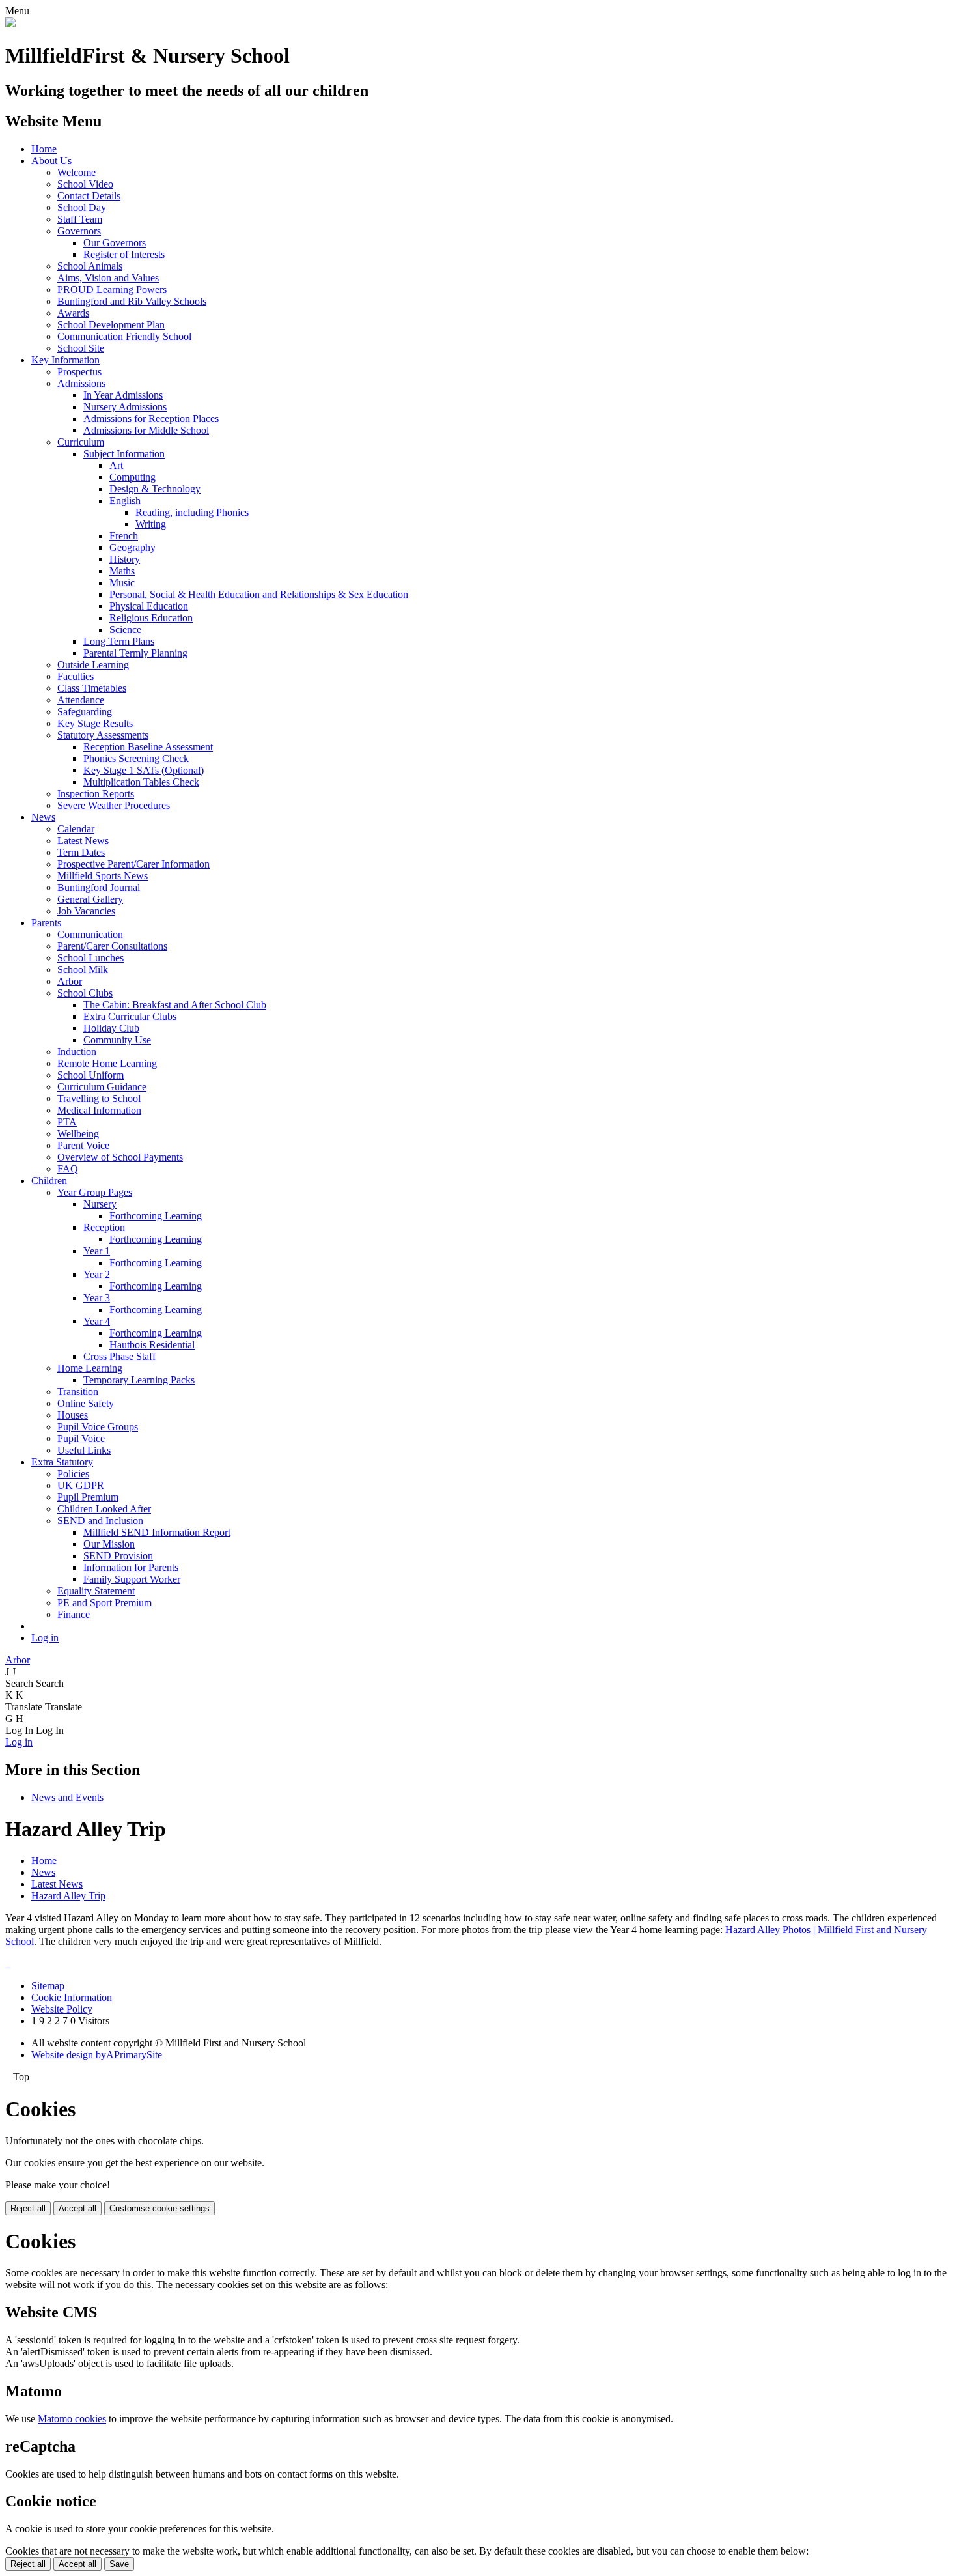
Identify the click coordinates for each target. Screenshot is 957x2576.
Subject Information (124, 454)
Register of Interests (124, 254)
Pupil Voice (81, 1438)
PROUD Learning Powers (112, 290)
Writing (151, 524)
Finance (74, 1614)
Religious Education (151, 618)
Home (44, 149)
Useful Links (84, 1450)
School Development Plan (111, 325)
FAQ (68, 1169)
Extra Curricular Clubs (130, 1016)
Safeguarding (85, 712)
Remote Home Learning (107, 1063)
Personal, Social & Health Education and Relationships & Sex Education (259, 594)
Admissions (81, 383)
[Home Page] (10, 24)
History (125, 559)
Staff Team (80, 219)
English (125, 501)
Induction (77, 1052)
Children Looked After (104, 1509)
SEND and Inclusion (100, 1521)
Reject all (28, 2208)
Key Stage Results (95, 723)
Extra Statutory (62, 1462)
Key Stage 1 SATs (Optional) (144, 770)
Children (49, 1181)
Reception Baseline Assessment (148, 747)
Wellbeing (78, 1134)
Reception (104, 1227)
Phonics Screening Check (136, 758)
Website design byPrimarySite (97, 2055)
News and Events (67, 1797)
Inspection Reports (96, 794)
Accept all (77, 2208)
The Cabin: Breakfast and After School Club (175, 1005)
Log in (45, 1638)
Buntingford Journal (99, 887)
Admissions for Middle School (146, 430)
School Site (81, 348)
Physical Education (149, 606)
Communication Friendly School (124, 336)
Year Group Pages (95, 1192)
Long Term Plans (119, 641)
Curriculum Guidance (102, 1087)
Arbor (70, 981)
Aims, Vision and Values (108, 278)
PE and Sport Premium (104, 1603)
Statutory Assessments (103, 735)
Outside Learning (93, 665)
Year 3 (97, 1298)
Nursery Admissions (125, 407)
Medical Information (99, 1110)
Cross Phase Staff (119, 1356)
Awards (73, 313)
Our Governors (115, 243)
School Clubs (85, 993)
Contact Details (89, 196)
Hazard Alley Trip (68, 1896)
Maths (122, 571)
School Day (82, 207)
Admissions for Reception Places (151, 418)
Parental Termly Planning (135, 653)
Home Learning (90, 1368)
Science (125, 630)
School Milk (83, 970)
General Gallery (90, 899)
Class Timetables (92, 688)
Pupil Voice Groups (98, 1427)
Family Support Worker (132, 1579)
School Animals (90, 266)
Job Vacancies (86, 911)
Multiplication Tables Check (141, 782)
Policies (73, 1474)
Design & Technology (155, 489)
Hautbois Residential (152, 1345)
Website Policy (62, 2009)
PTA (67, 1122)
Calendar (76, 829)
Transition (78, 1392)
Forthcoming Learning (156, 1216)
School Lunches (90, 958)
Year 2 (97, 1274)
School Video (85, 184)
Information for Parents (131, 1567)
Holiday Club (111, 1028)
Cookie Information (72, 1997)
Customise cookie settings (159, 2208)
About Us (51, 161)
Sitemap (48, 1986)
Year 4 (97, 1321)
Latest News (83, 841)
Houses (73, 1415)
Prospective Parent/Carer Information (133, 864)
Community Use (117, 1040)
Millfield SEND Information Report (157, 1532)
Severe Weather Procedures (114, 805)
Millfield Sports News (103, 876)
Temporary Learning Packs (139, 1380)
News (43, 817)
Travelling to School (99, 1098)
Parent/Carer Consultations (112, 946)
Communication (90, 934)
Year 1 (97, 1251)
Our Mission (109, 1544)
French (124, 536)
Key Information (65, 360)
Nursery (100, 1204)
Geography (132, 547)
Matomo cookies (72, 2419)
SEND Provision (118, 1556)
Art (116, 465)
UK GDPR (81, 1485)
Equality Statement (96, 1591)
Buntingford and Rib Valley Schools (132, 301)
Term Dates (81, 852)
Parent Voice (83, 1145)
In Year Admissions (123, 395)
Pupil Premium (88, 1497)
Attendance (81, 700)
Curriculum (81, 442)
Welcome (76, 172)
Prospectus (79, 372)
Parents (46, 923)
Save (119, 2564)
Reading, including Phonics (192, 512)
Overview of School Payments (120, 1157)
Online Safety (86, 1403)
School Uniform (90, 1075)
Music (122, 583)
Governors (79, 231)
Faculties (76, 676)
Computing (132, 477)
